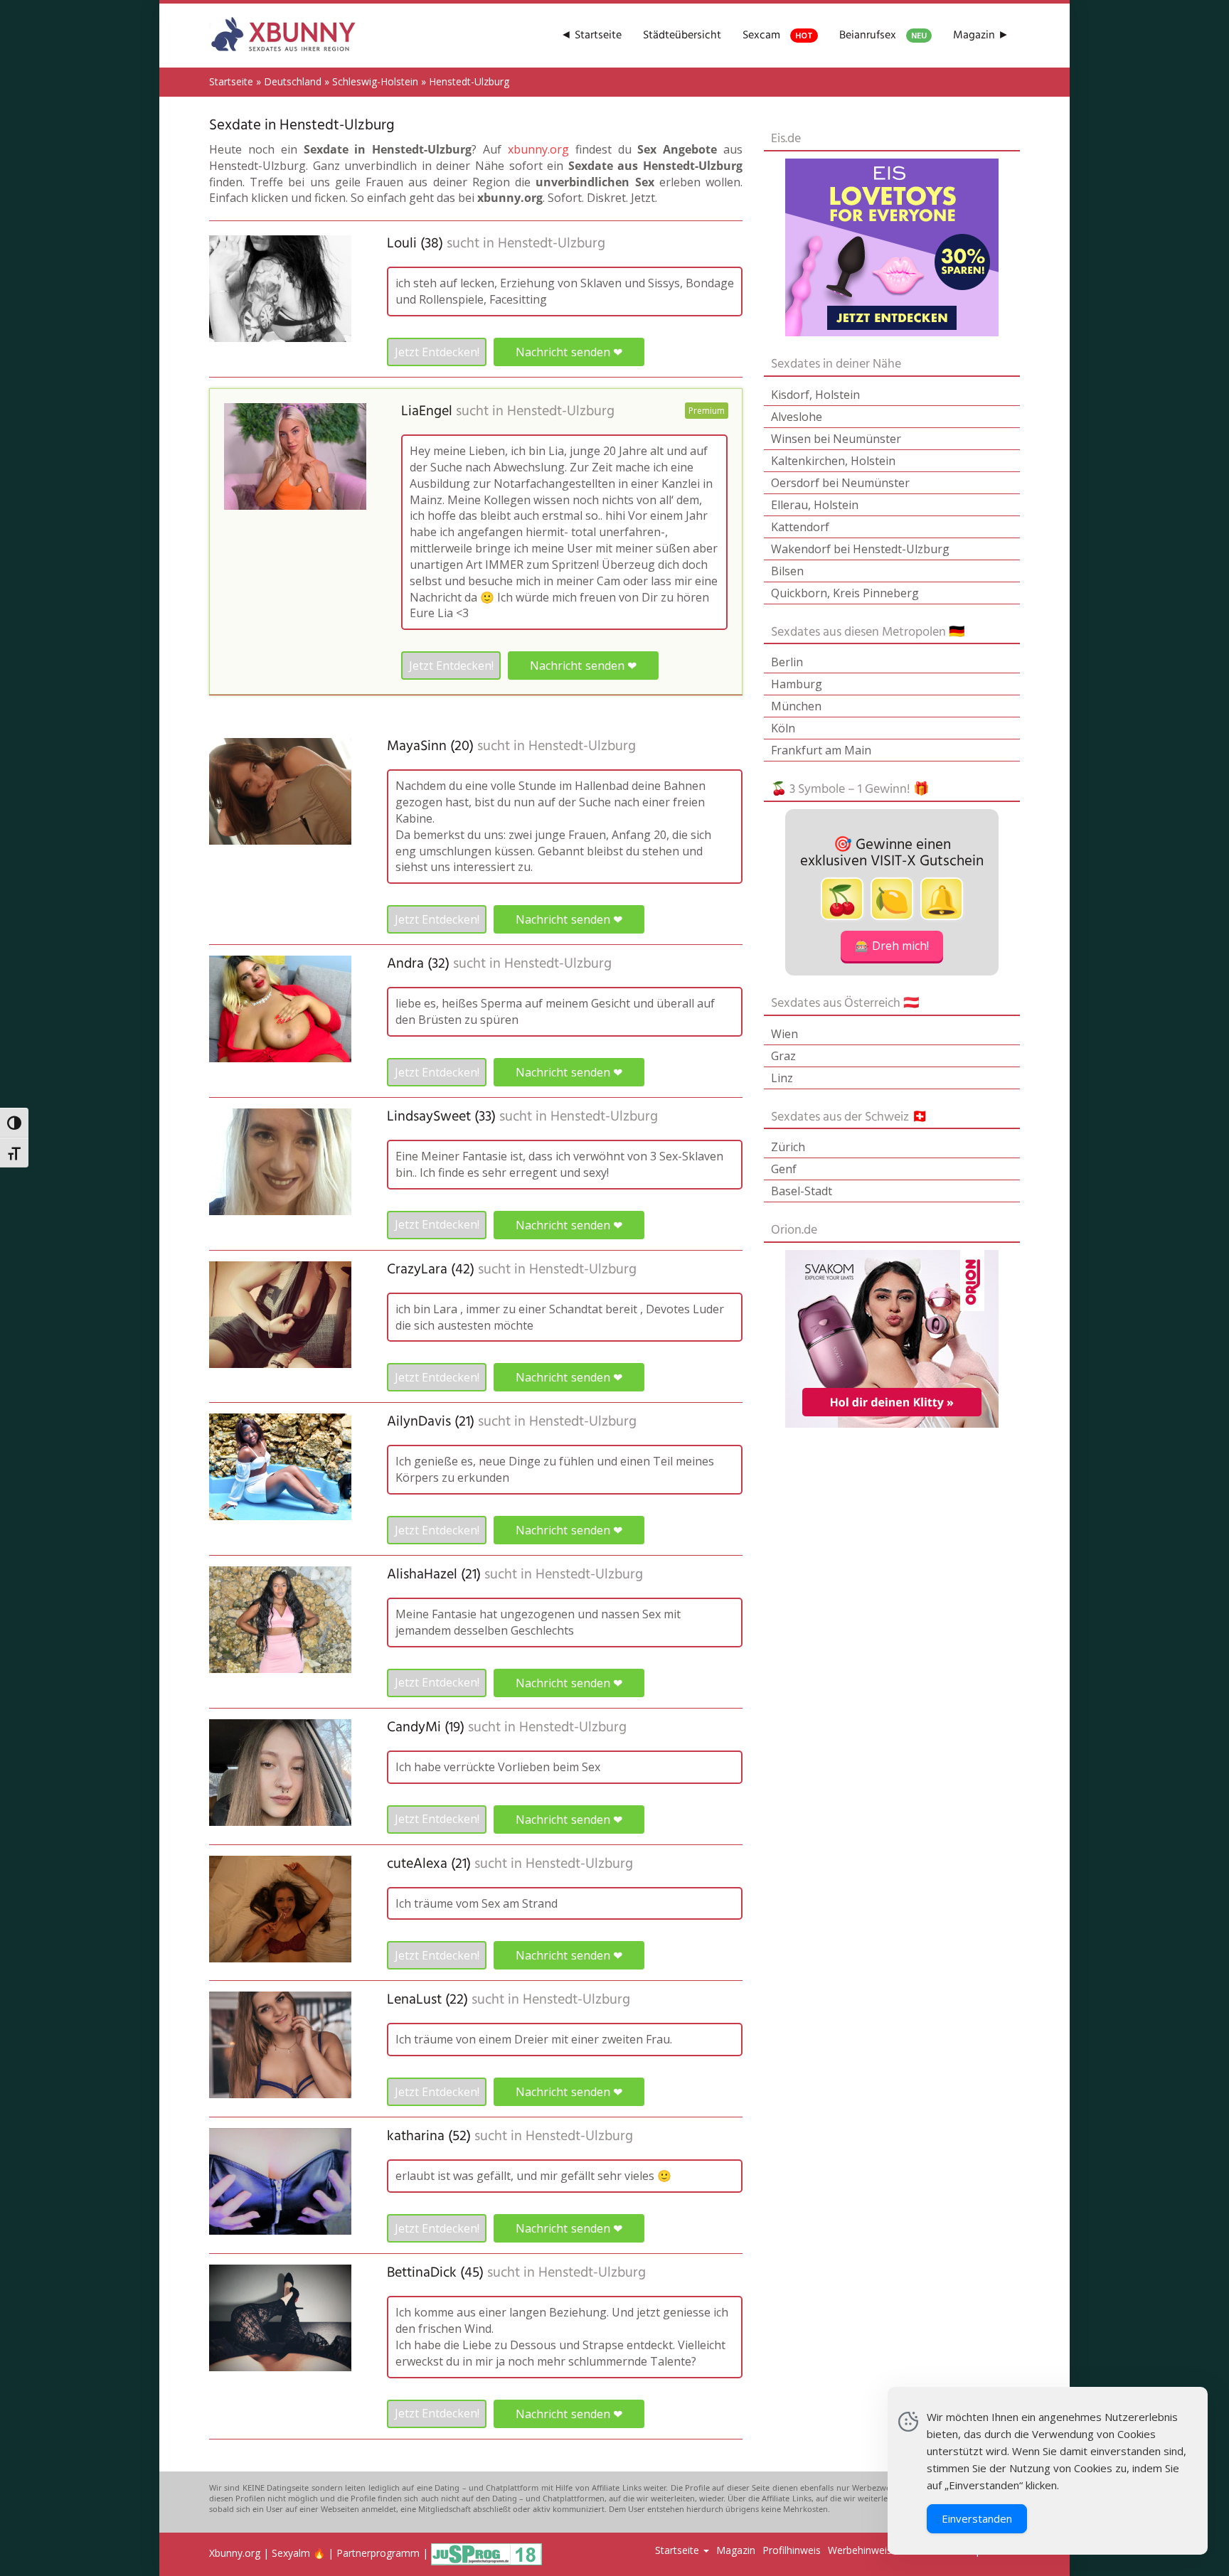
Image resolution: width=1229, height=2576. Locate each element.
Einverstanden (977, 2518)
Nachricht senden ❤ (569, 352)
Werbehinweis (860, 2550)
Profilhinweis (792, 2550)
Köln (783, 728)
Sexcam (778, 36)
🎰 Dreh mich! (892, 946)
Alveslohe (797, 417)
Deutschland (293, 81)
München (796, 706)
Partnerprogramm (378, 2553)
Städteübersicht (682, 36)
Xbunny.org (235, 2553)
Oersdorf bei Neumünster (840, 483)
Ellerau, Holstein (815, 505)
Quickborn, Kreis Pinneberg (845, 593)
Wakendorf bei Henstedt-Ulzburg (860, 549)
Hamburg (797, 684)
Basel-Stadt (802, 1191)
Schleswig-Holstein (375, 81)
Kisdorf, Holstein (815, 395)
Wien (784, 1034)
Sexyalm (291, 2553)
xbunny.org (538, 149)
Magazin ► (981, 36)
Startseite (231, 81)
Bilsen (787, 571)
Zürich (788, 1147)
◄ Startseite (591, 36)
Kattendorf (800, 527)
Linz (782, 1078)
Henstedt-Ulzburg (552, 244)
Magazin (736, 2550)
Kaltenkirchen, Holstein (833, 461)
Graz (783, 1056)
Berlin (787, 662)
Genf (784, 1169)
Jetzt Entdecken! (437, 352)
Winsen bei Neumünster (836, 439)
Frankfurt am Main (821, 750)
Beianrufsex (883, 36)
